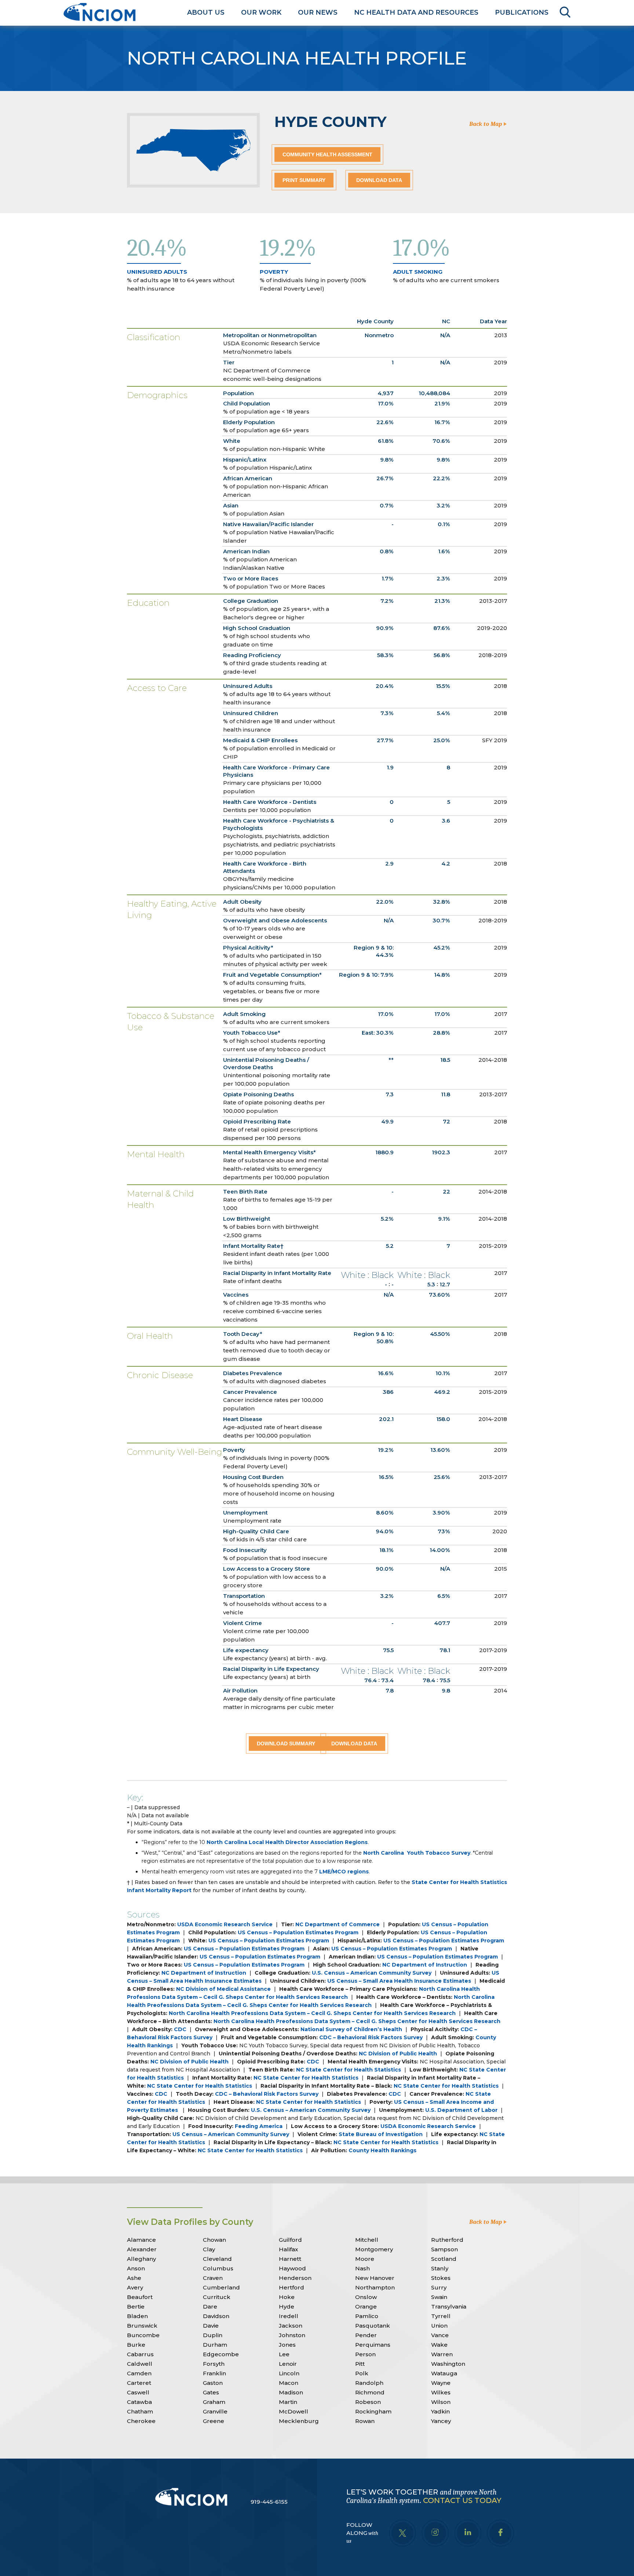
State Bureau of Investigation (381, 2134)
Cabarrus (140, 2354)
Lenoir (288, 2364)
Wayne (441, 2383)
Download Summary (286, 1744)
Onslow (366, 2297)
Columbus (218, 2268)
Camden (139, 2373)
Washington (448, 2364)
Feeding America (259, 2126)
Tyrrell (441, 2316)
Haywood (292, 2268)
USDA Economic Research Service (225, 1924)
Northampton (375, 2287)
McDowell (294, 2411)
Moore (365, 2259)
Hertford (292, 2287)
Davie (211, 2326)
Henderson (295, 2278)
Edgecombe (221, 2354)
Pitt (360, 2364)
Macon (289, 2383)
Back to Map (486, 124)
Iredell (289, 2316)
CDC (180, 2029)
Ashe (134, 2278)
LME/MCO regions (344, 1872)
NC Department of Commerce (338, 1924)
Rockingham (373, 2411)
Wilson (441, 2402)
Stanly (440, 2268)
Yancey (441, 2421)
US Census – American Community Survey (231, 2134)
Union (439, 2326)
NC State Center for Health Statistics (349, 2070)
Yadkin (440, 2411)
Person (365, 2354)
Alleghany (141, 2259)
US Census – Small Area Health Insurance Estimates (399, 1981)
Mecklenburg (299, 2421)
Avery (135, 2287)
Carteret (139, 2383)
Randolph (369, 2383)
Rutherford (447, 2240)
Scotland (444, 2259)
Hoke (287, 2297)
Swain (439, 2297)
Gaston (213, 2383)
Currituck (217, 2297)
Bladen (137, 2316)
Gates (211, 2392)
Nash (362, 2268)
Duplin (213, 2335)
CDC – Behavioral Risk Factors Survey (371, 2037)
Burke (136, 2345)
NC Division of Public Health (398, 2054)
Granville (215, 2411)
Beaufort (140, 2297)
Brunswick (142, 2326)
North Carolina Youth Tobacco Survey (417, 1853)
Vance (440, 2335)
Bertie (136, 2307)
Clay (209, 2249)
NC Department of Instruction (425, 1965)
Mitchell (367, 2240)
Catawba (139, 2402)
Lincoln (289, 2373)
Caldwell (140, 2364)
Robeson (368, 2402)
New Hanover (375, 2278)
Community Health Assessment (327, 154)
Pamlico (367, 2316)
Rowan (365, 2421)
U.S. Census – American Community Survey (372, 1973)
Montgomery (374, 2249)
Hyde (287, 2307)
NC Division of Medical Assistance (223, 1989)
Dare (210, 2307)
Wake (439, 2345)
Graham (214, 2402)
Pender (366, 2335)
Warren (442, 2354)
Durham (215, 2345)
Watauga (444, 2373)
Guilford (290, 2240)
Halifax (288, 2249)
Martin (288, 2402)
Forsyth (214, 2364)
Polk (362, 2373)
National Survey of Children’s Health (351, 2029)
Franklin (214, 2373)
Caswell (138, 2392)
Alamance (141, 2240)
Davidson (216, 2316)
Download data (379, 180)
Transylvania (449, 2307)
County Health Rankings (382, 2150)
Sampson (444, 2249)
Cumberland (221, 2287)
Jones (287, 2345)
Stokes (441, 2278)
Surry (439, 2287)
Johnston (292, 2335)
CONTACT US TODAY (462, 2500)
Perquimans (373, 2345)
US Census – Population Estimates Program (298, 1932)
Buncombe (143, 2335)
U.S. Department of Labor (461, 2110)
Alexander (142, 2249)
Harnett (290, 2259)
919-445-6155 (269, 2502)
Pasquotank (373, 2326)
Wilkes (441, 2392)
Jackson (291, 2326)
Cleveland (217, 2259)
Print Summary (304, 180)
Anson (136, 2268)
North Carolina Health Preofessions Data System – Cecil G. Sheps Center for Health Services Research (312, 2013)
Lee (284, 2354)
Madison (291, 2392)
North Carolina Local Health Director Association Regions (287, 1842)
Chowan (214, 2240)
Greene (214, 2421)
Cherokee (141, 2421)
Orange (366, 2307)
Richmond (370, 2392)
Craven (213, 2278)
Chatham (140, 2411)
